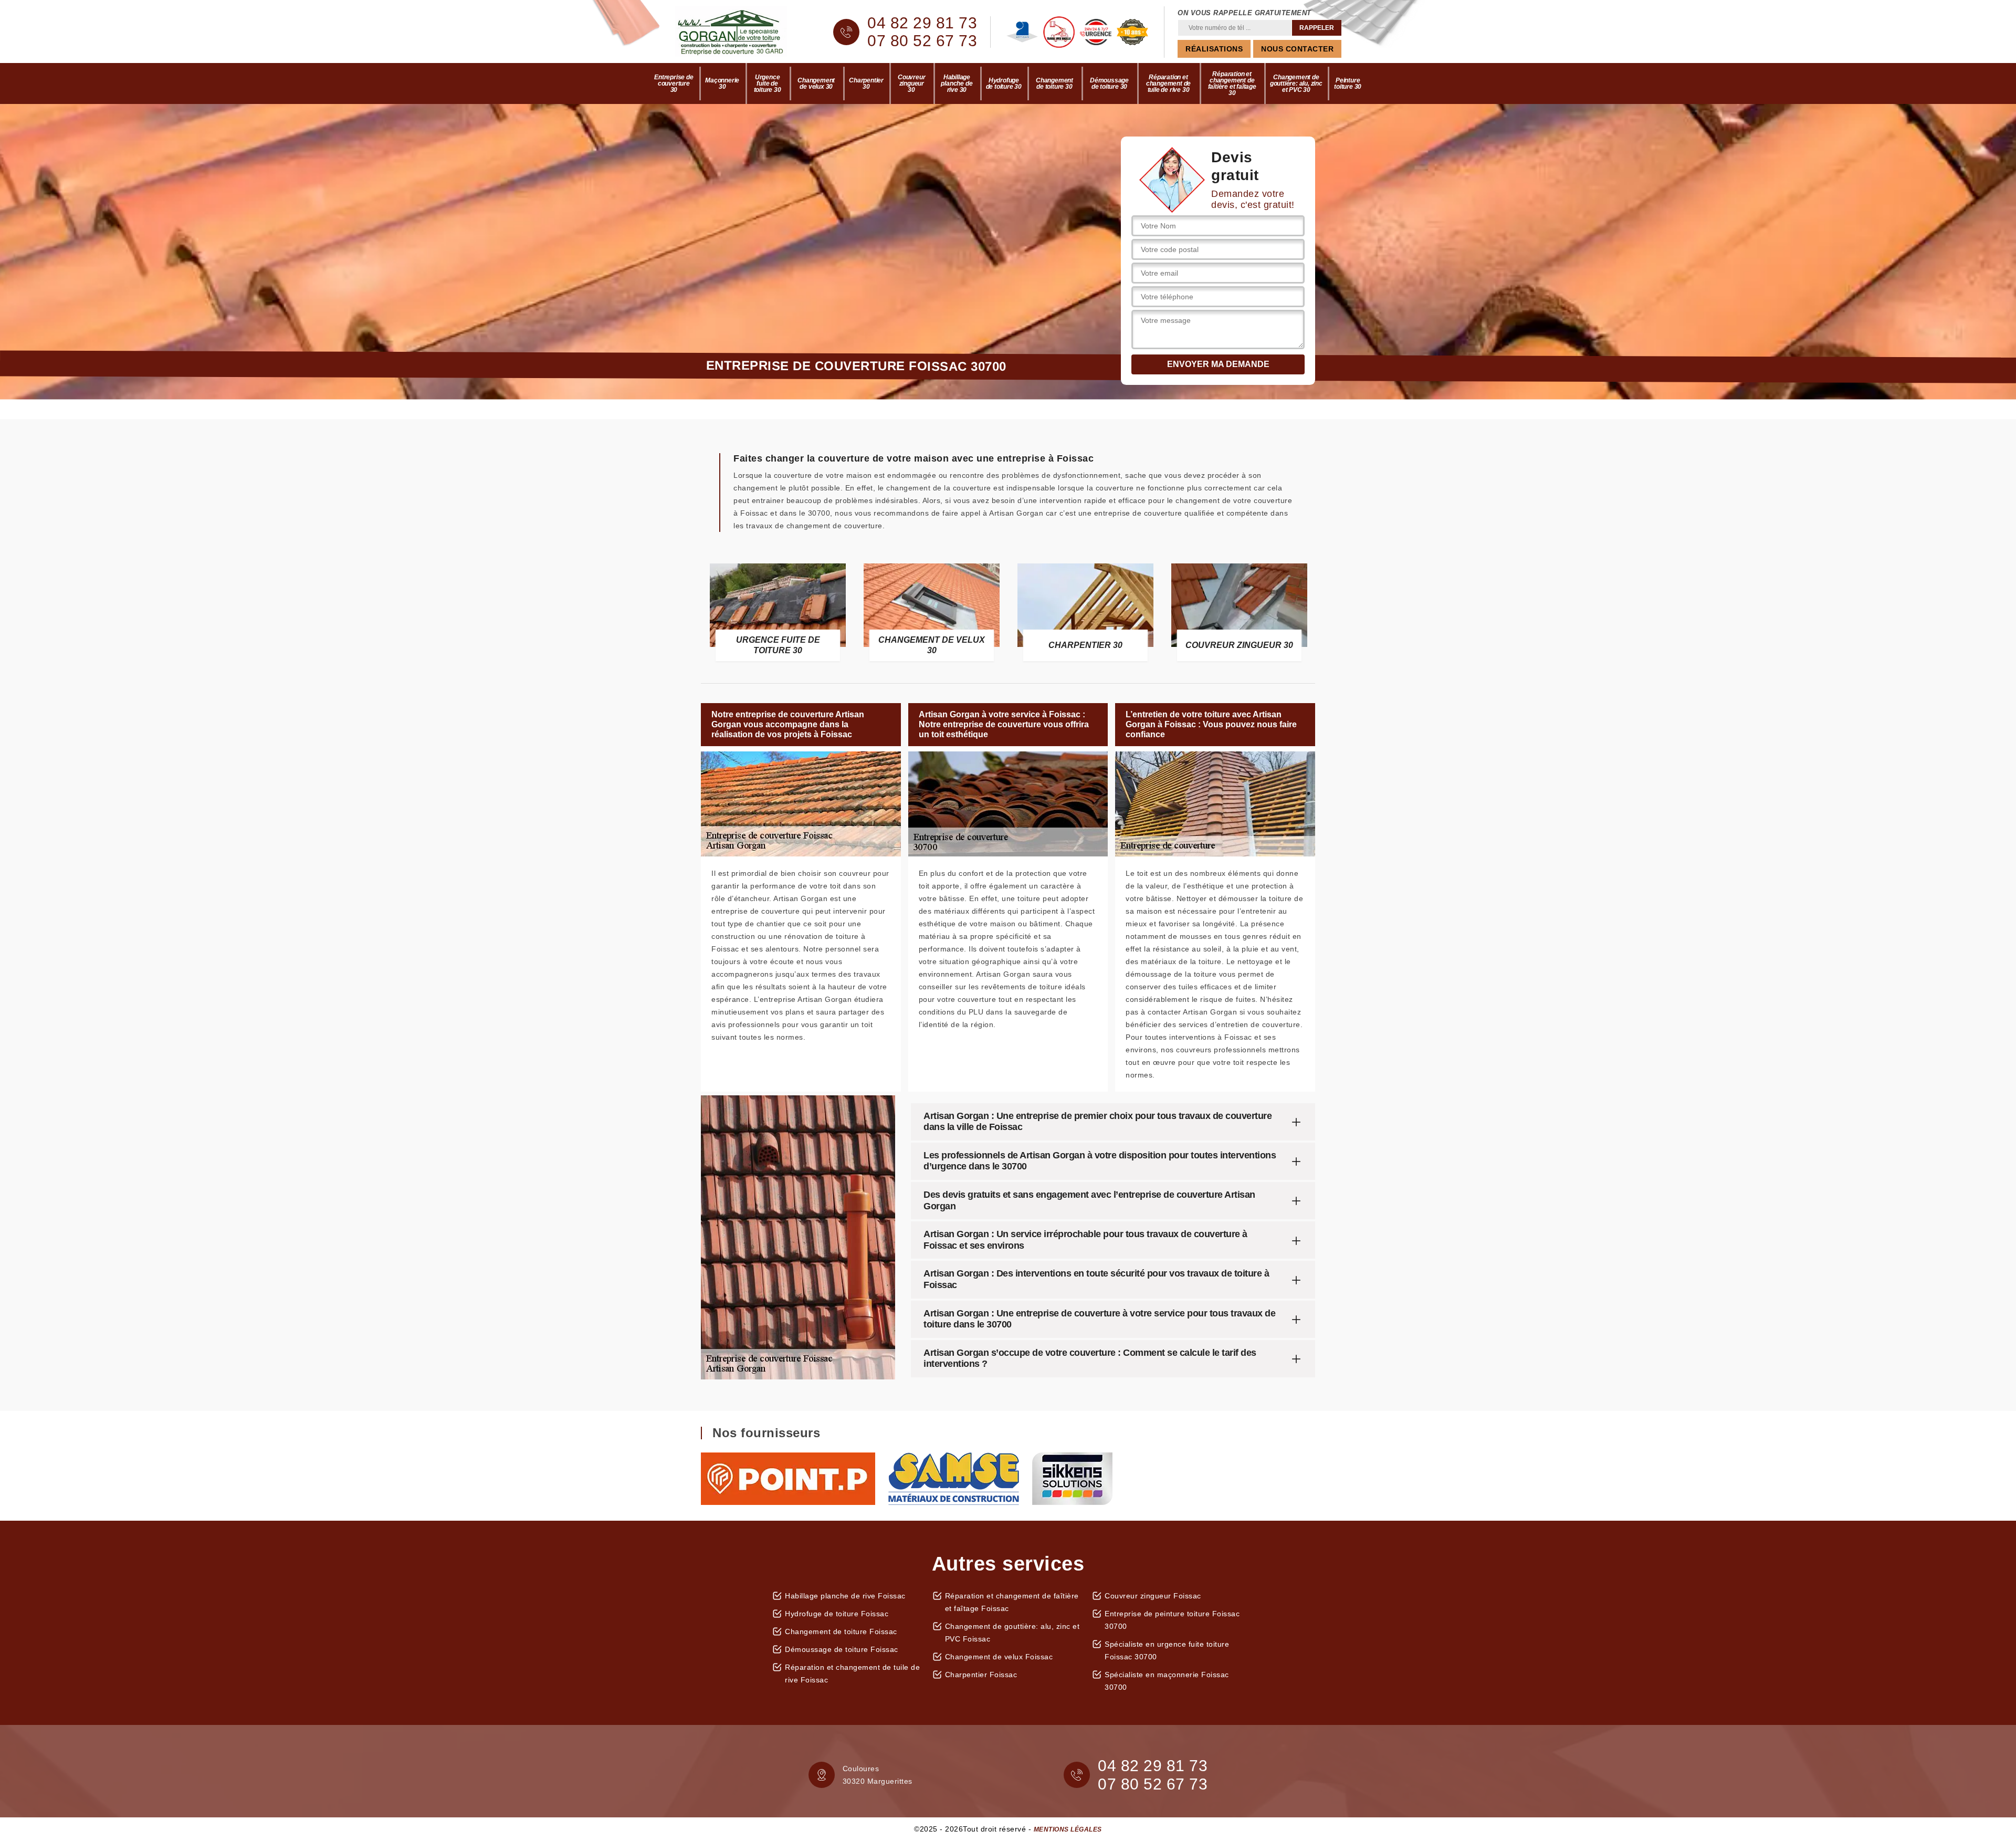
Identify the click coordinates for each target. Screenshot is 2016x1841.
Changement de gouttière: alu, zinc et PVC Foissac (1012, 1633)
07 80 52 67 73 (922, 41)
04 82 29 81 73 (922, 23)
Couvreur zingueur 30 (911, 83)
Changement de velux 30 (816, 83)
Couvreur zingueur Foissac (1153, 1596)
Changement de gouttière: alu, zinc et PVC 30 (1296, 83)
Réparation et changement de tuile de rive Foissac (852, 1673)
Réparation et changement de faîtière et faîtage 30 (1232, 83)
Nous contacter (1297, 49)
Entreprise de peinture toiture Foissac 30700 (1172, 1620)
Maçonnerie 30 (722, 83)
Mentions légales (1068, 1829)
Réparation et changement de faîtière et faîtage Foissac (1012, 1602)
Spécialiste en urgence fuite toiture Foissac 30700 (1167, 1650)
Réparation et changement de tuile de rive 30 (1168, 83)
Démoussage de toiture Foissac (842, 1649)
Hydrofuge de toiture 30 (1004, 83)
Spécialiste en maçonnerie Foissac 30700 (1167, 1681)
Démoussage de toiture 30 (1109, 83)
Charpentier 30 (866, 83)
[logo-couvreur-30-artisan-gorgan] (740, 32)
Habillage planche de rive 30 (957, 83)
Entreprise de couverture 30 (674, 83)
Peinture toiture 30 (1348, 83)
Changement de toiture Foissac (841, 1631)
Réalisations (1214, 49)
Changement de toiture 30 (1054, 83)
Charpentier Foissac (981, 1675)
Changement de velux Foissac (999, 1657)
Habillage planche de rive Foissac (845, 1596)
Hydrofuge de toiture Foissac (837, 1614)
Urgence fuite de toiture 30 (768, 83)
